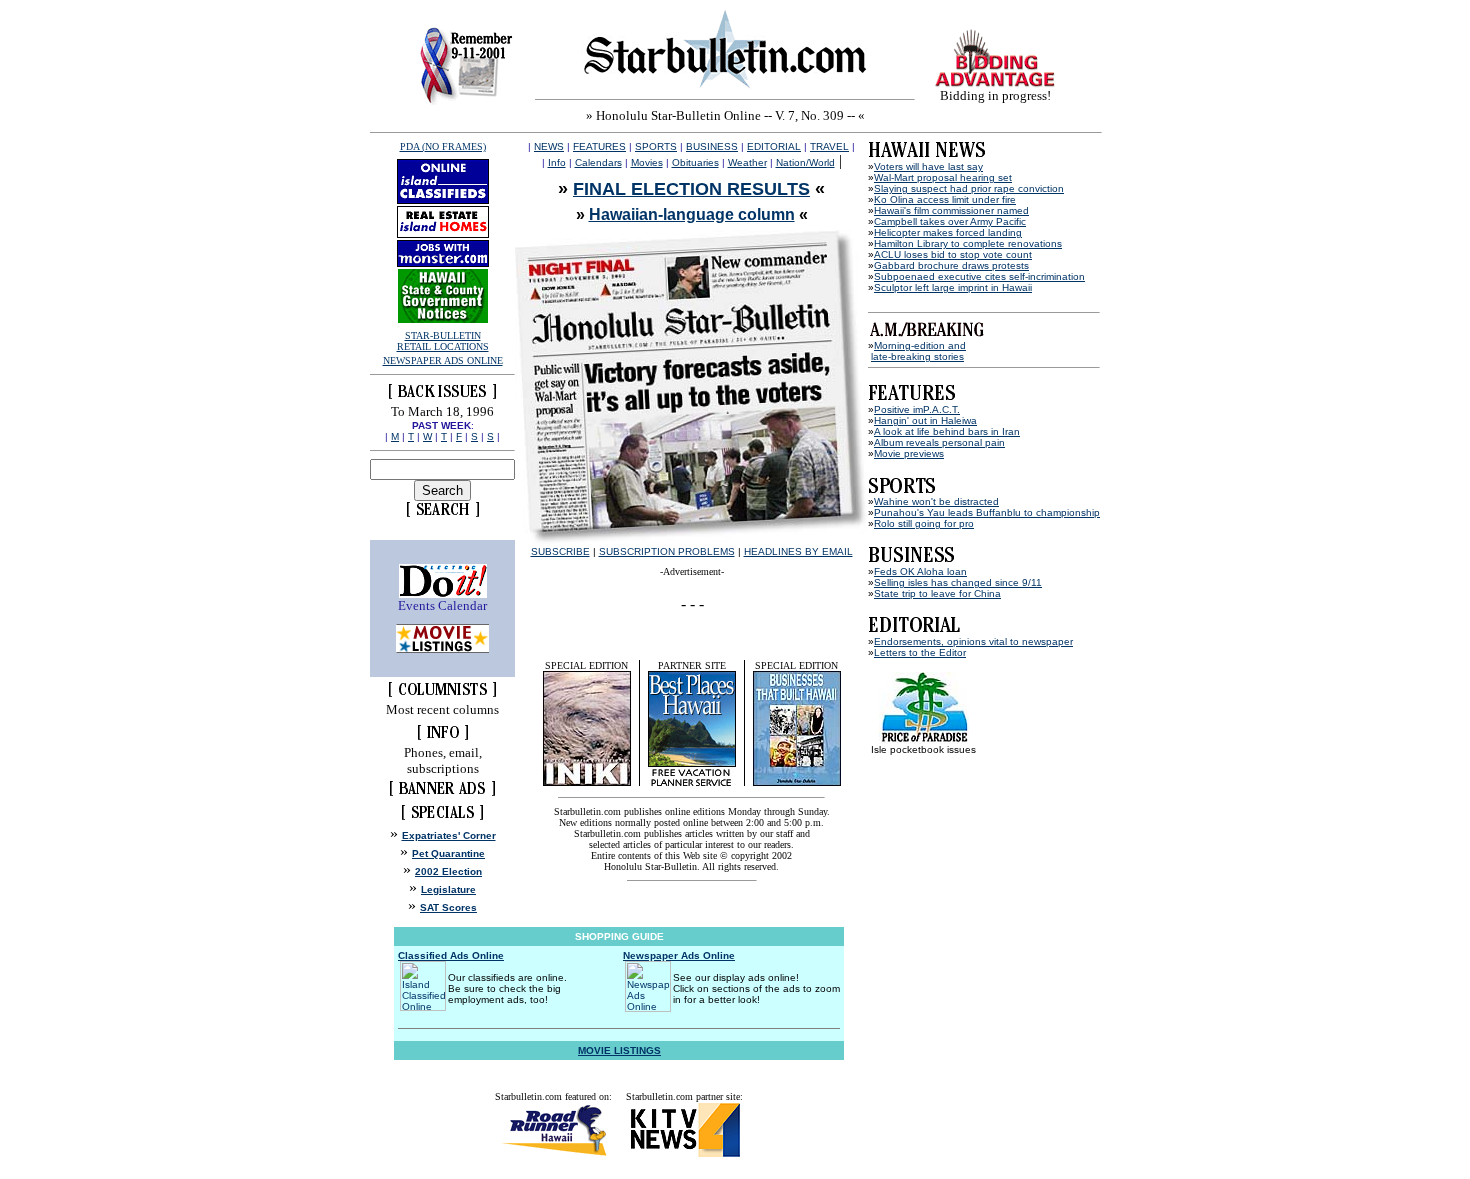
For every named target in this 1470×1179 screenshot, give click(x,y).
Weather (747, 162)
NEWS (549, 146)
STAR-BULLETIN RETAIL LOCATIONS (443, 341)
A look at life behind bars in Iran (947, 431)
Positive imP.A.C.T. (917, 409)
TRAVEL (829, 146)
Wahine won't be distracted (936, 501)
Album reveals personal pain (939, 442)
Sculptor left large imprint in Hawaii (953, 287)
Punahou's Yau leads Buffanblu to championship (987, 512)
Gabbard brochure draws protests (951, 265)
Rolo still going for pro (924, 523)
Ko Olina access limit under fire (945, 199)
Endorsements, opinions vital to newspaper (973, 641)
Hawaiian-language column (692, 214)
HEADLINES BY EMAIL (798, 551)
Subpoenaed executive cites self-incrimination (979, 276)
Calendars (598, 162)
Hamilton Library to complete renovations (968, 243)
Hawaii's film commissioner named (951, 210)
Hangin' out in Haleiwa (925, 420)
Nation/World (805, 162)
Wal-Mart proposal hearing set (943, 177)
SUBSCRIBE (560, 551)
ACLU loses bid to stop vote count (953, 254)
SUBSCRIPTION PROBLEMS (667, 551)
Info (557, 162)
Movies (647, 162)
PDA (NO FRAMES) (443, 146)
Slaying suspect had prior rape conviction (969, 188)
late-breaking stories (917, 356)
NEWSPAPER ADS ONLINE (443, 360)
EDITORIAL (774, 146)
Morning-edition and (920, 345)
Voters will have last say (928, 166)
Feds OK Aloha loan (920, 571)
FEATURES (599, 146)
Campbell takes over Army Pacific (950, 221)
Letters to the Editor (920, 652)
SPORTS (656, 146)
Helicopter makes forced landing (948, 232)
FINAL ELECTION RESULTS (691, 189)
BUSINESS (712, 146)
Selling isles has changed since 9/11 (958, 582)
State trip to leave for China (937, 593)
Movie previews (909, 453)
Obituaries (695, 162)
